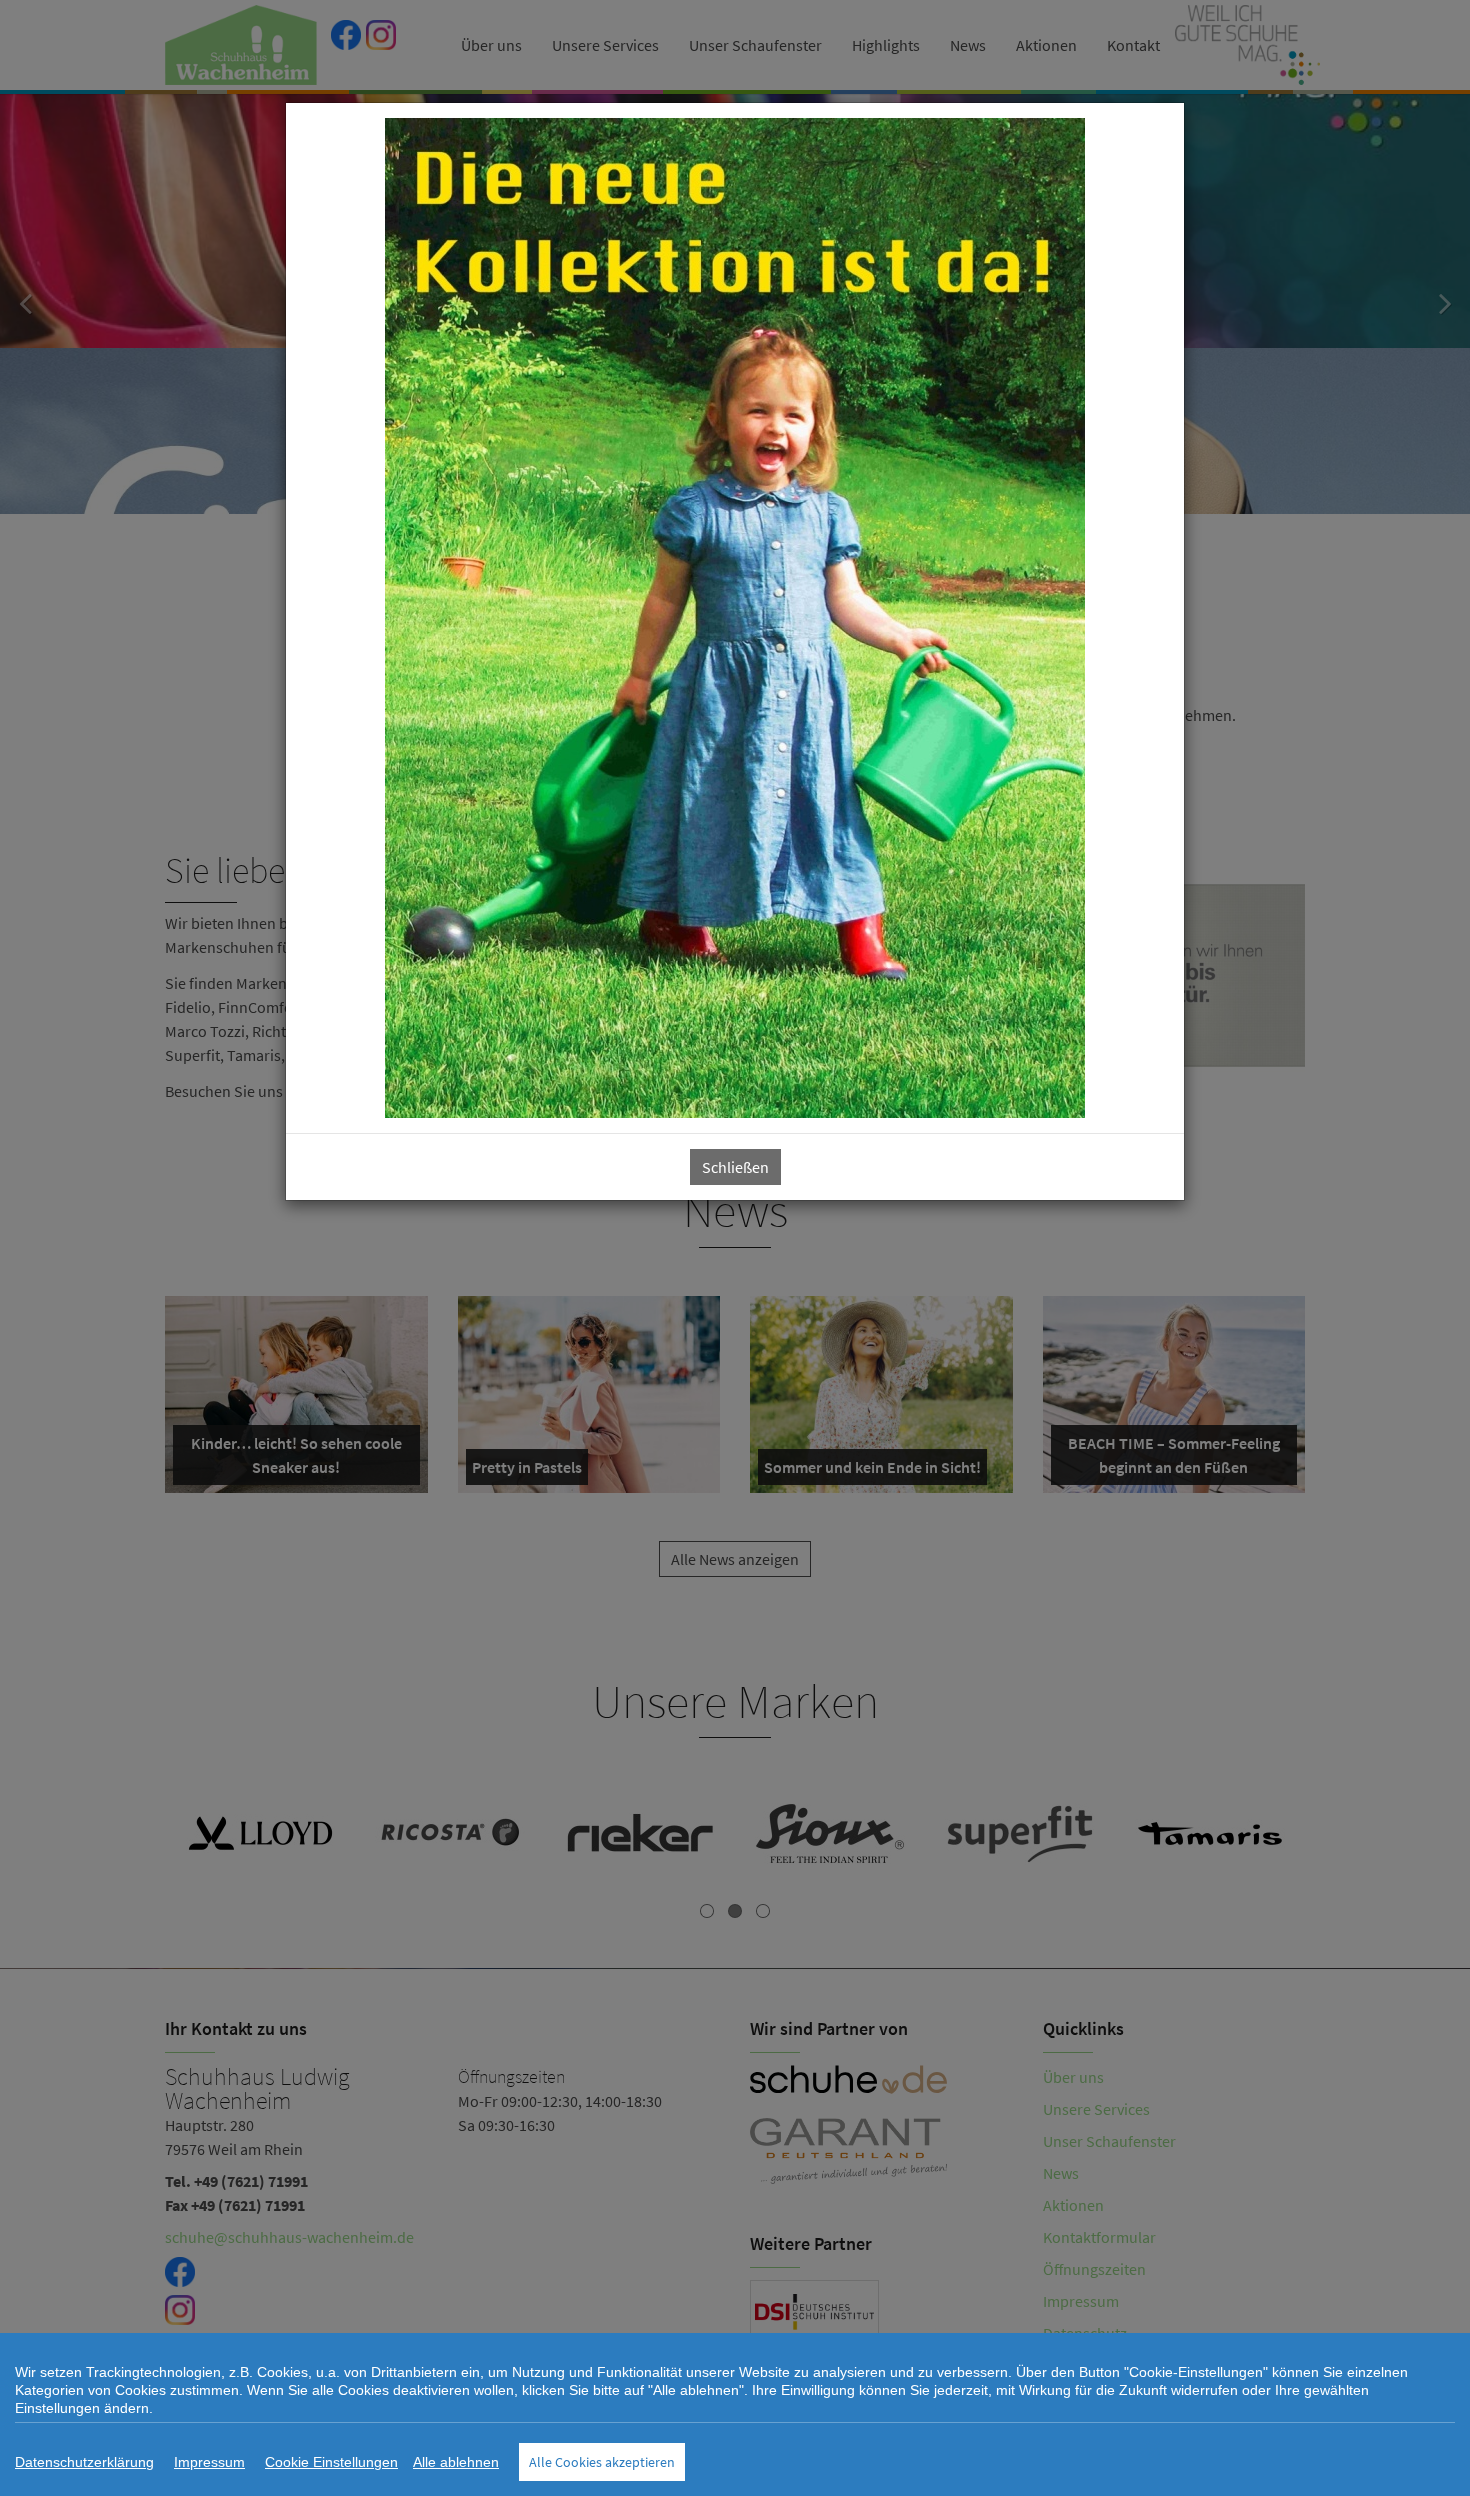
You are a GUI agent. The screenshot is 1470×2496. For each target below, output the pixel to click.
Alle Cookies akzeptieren (602, 2462)
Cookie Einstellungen (331, 2462)
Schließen (735, 1167)
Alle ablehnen (456, 2462)
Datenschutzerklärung (84, 2462)
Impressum (209, 2462)
